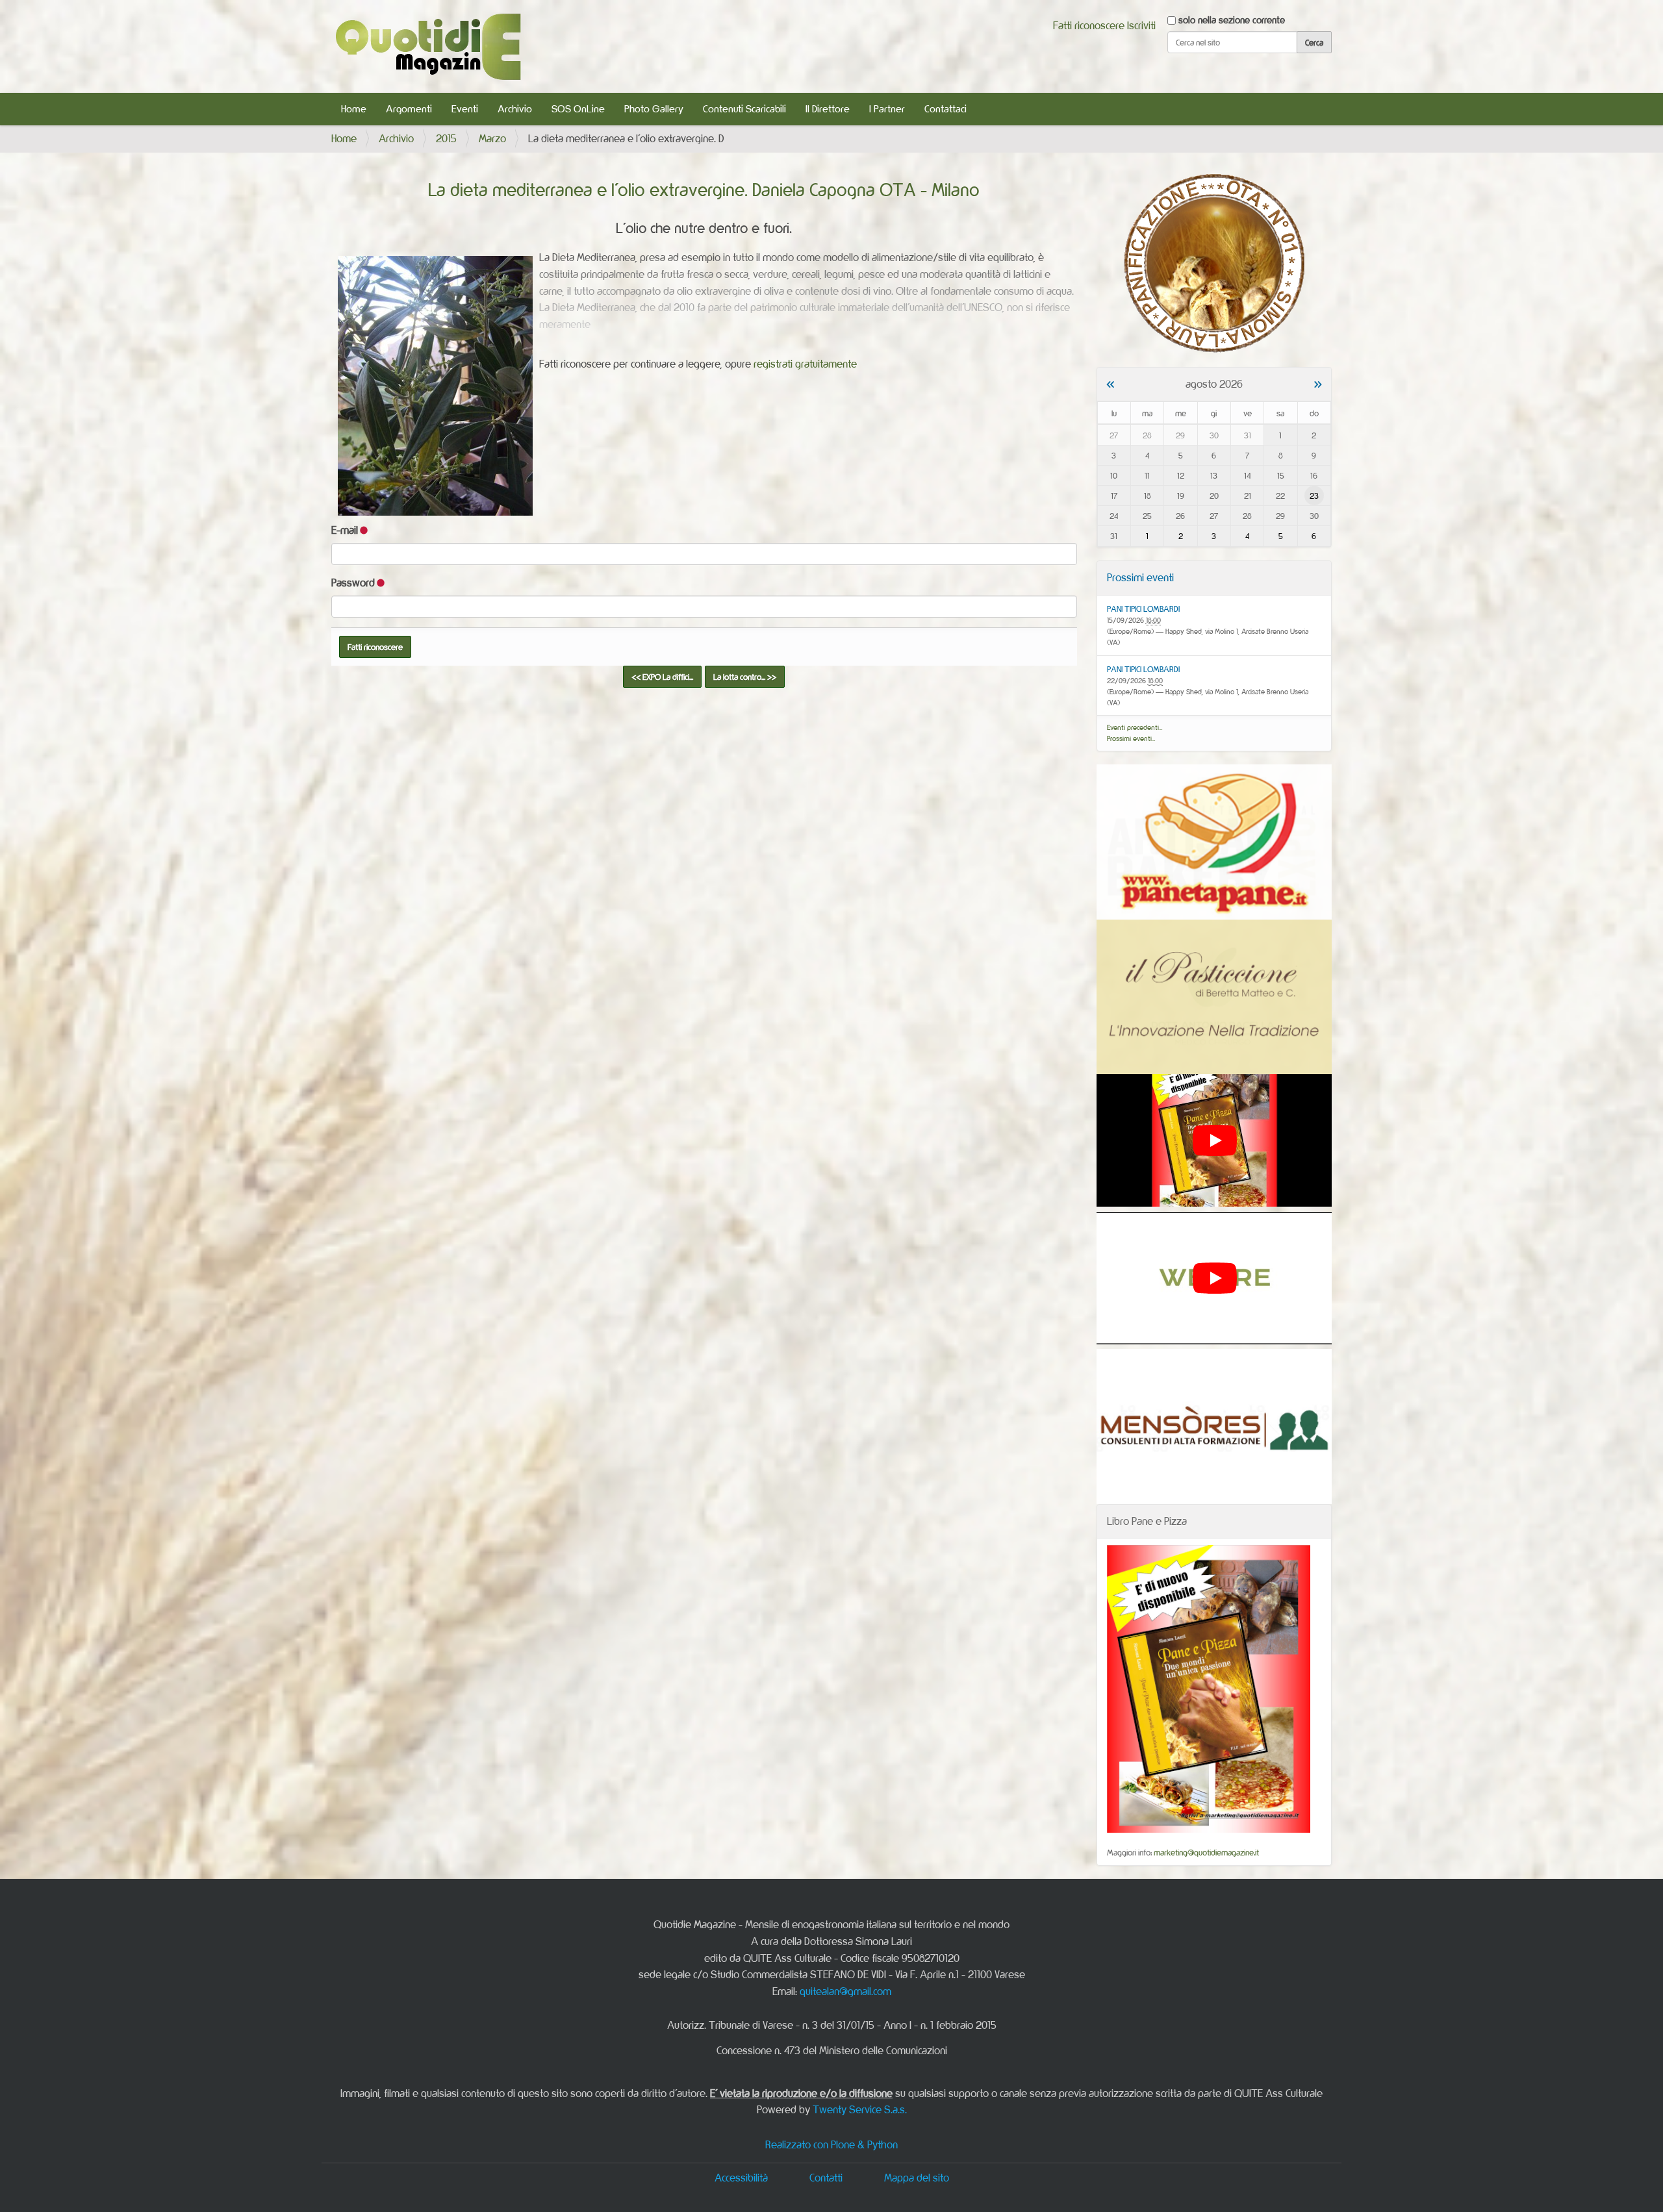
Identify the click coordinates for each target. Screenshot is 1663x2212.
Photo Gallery (654, 109)
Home (354, 109)
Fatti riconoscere (1089, 25)
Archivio (515, 109)
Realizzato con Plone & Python (831, 2144)
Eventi (465, 109)
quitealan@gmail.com (845, 1991)
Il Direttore (828, 109)
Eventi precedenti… (1135, 727)
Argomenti (409, 109)
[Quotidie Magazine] (428, 46)
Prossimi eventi (1140, 577)
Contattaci (946, 109)
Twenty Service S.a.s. (860, 2109)
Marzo (492, 138)
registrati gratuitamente (805, 364)
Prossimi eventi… (1131, 738)
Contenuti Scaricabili (744, 109)
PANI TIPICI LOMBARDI (1143, 609)
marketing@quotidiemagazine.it (1206, 1852)
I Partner (887, 109)
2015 (446, 138)
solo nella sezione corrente (1232, 20)
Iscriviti (1141, 25)
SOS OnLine (578, 109)
